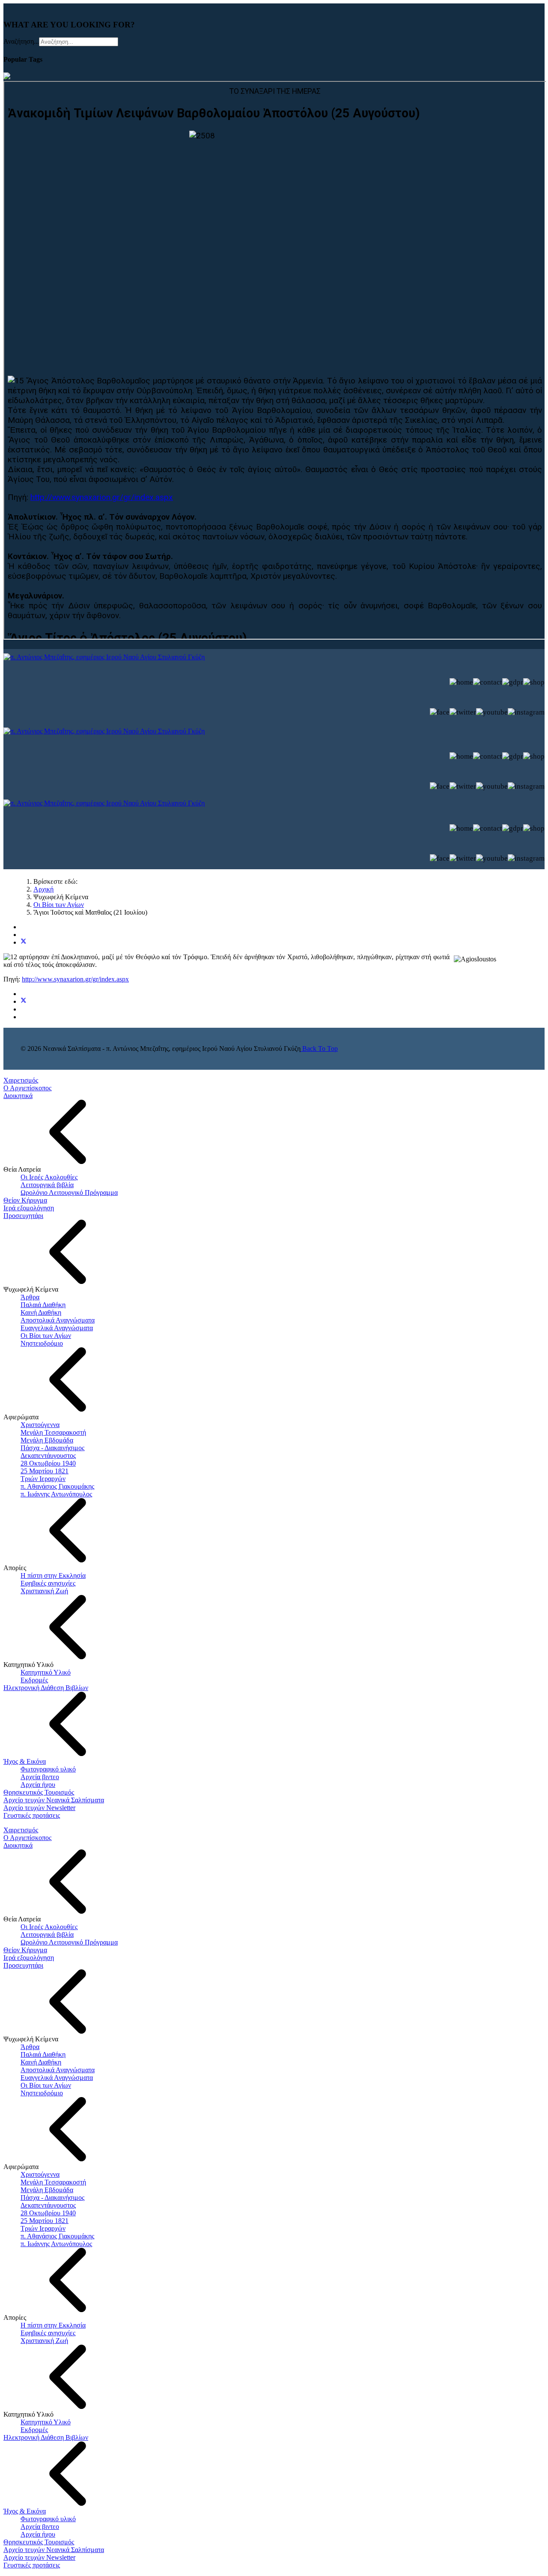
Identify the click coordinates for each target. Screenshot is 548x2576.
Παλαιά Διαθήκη (43, 1305)
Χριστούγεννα (40, 1425)
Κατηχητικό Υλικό (46, 1672)
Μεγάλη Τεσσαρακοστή (53, 1432)
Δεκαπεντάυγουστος (48, 1456)
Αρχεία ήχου (38, 1785)
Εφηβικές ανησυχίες (48, 1583)
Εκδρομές (34, 1680)
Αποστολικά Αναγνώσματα (58, 1320)
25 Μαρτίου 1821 (45, 1471)
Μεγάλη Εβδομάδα (47, 1440)
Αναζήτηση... (21, 41)
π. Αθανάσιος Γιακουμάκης (57, 1486)
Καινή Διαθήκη (41, 1312)
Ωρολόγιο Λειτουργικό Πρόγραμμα (69, 1192)
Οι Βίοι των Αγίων (46, 1336)
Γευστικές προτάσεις (32, 1815)
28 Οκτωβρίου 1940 (48, 1463)
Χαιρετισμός (21, 1080)
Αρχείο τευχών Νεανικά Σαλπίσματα (54, 1800)
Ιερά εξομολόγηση (29, 1208)
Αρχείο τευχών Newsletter (39, 1808)
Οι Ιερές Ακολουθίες (49, 1177)
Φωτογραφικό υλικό (48, 1769)
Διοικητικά (18, 1096)
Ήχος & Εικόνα (25, 1761)
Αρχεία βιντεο (40, 1777)
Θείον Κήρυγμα (25, 1200)
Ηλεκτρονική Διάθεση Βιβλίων (46, 1688)
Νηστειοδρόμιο (42, 1343)
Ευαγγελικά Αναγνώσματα (57, 1328)
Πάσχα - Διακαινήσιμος (52, 1448)
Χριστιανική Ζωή (44, 1591)
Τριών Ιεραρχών (43, 1479)
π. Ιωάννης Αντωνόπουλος (56, 1494)
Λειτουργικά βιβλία (47, 1185)
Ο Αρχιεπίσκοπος (27, 1088)
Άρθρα (30, 1297)
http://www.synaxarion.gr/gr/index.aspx (75, 979)
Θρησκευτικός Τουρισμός (39, 1792)
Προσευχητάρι (23, 1216)
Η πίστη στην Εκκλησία (53, 1575)
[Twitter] (24, 942)
